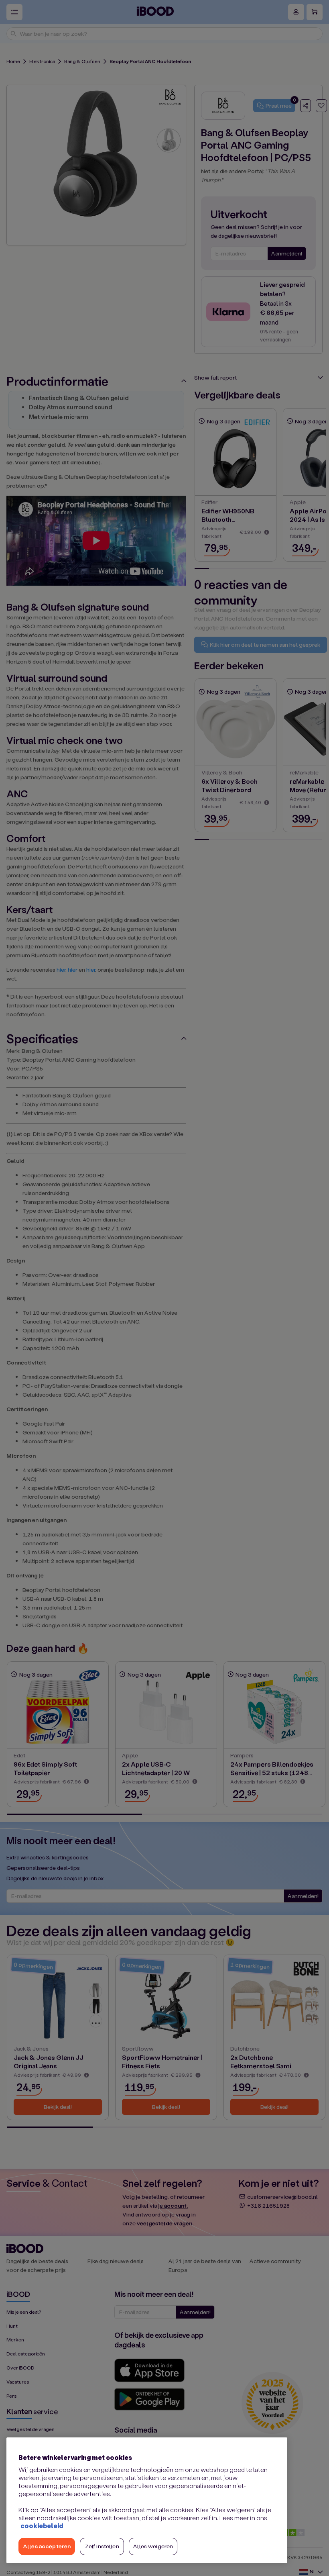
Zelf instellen (102, 2546)
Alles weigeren (153, 2546)
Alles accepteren (47, 2546)
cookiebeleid (42, 2526)
